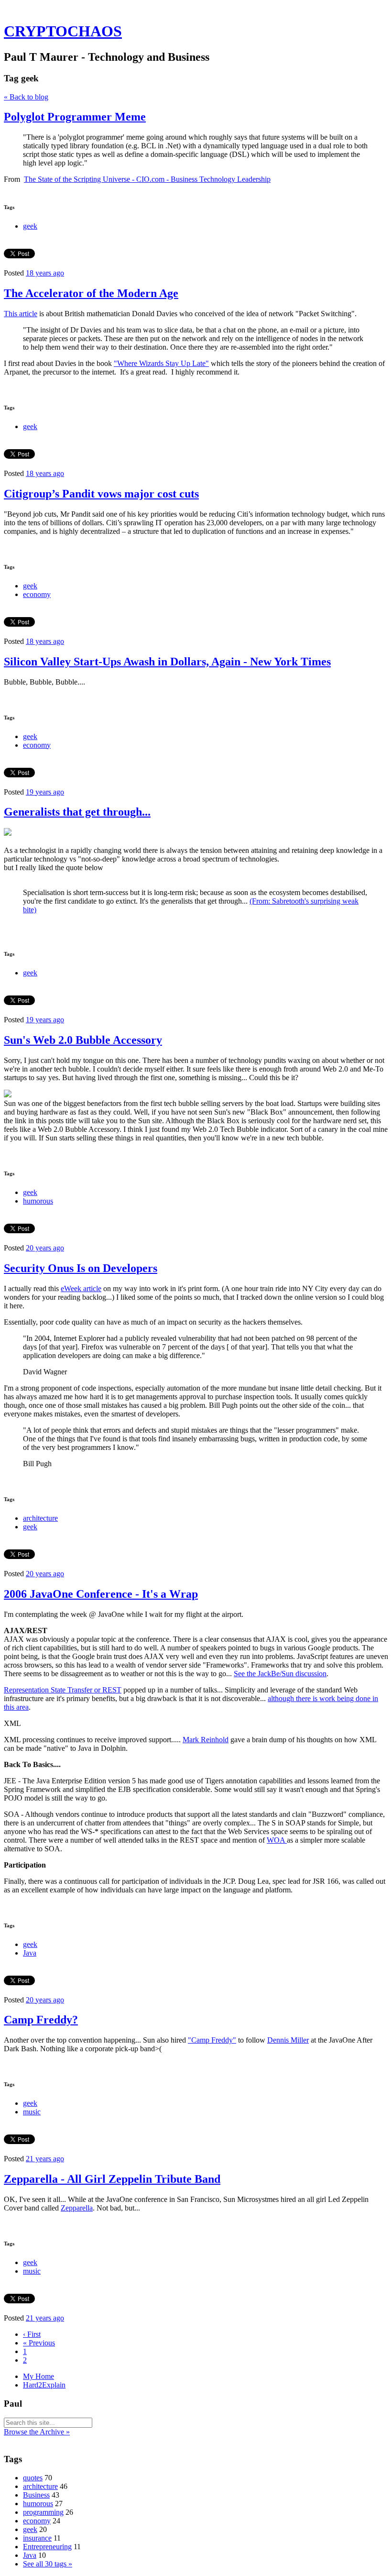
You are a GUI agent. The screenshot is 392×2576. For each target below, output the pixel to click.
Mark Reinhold (206, 1740)
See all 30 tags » (48, 2564)
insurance (37, 2538)
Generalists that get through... (77, 812)
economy (37, 594)
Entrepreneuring (47, 2547)
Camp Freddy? (41, 2020)
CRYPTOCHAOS (63, 31)
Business (36, 2495)
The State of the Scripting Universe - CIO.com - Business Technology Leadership (147, 179)
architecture (40, 1518)
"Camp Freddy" (212, 2040)
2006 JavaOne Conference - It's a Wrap (101, 1594)
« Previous (39, 2343)
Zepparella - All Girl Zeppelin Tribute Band (112, 2179)
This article (21, 314)
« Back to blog (26, 97)
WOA (277, 1840)
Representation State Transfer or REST (63, 1690)
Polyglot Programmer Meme (75, 117)
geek (30, 226)
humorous (38, 1201)
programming (43, 2512)
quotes (33, 2478)
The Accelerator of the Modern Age (91, 293)
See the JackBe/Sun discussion (280, 1674)
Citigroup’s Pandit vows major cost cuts (101, 494)
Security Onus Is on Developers (81, 1268)
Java (30, 1953)
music (32, 2112)
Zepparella (77, 2208)
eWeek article (81, 1288)
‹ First (32, 2334)
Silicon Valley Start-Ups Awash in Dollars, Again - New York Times (167, 662)
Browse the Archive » (37, 2432)
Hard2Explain (44, 2385)
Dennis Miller (288, 2040)
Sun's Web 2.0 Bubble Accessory (83, 1040)
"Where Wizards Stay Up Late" (161, 363)
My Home (38, 2376)
